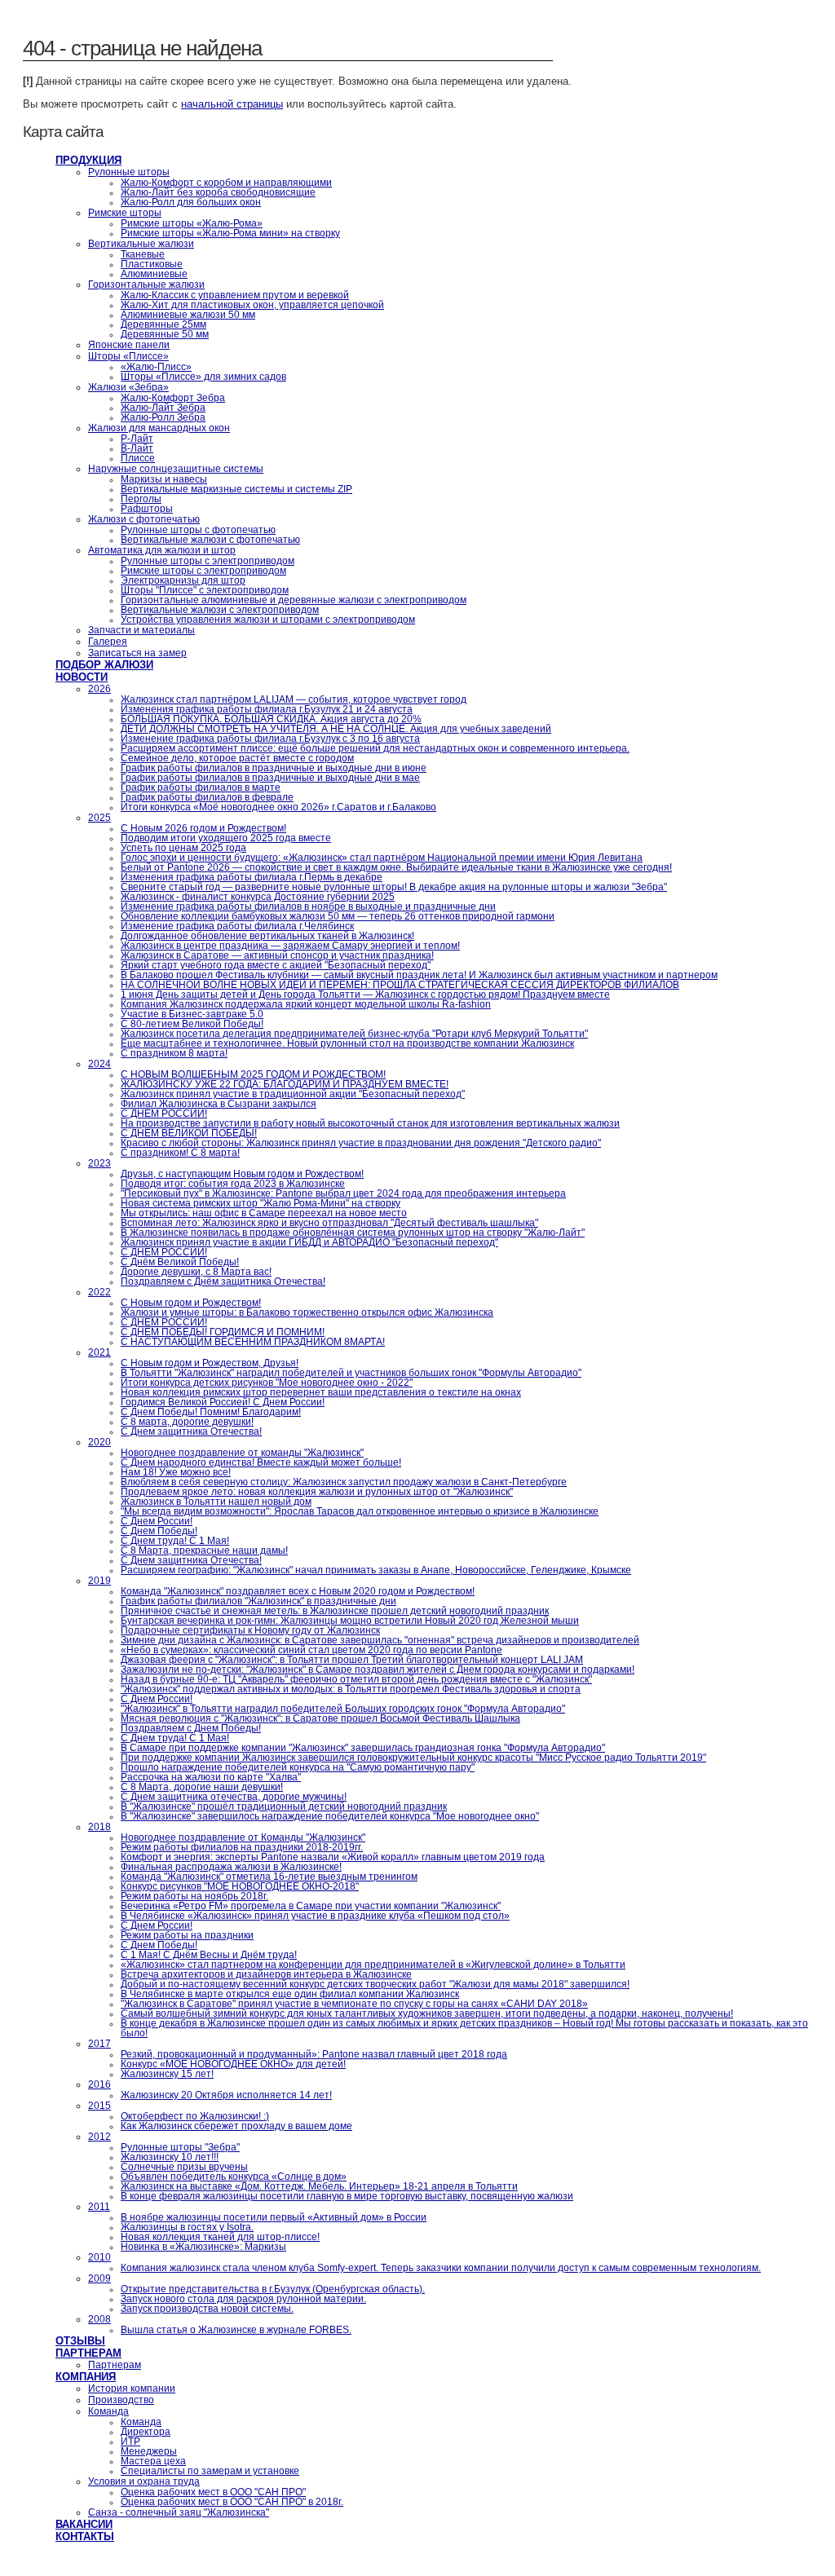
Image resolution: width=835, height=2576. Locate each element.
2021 (99, 1352)
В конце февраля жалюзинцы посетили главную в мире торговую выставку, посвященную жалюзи (347, 2196)
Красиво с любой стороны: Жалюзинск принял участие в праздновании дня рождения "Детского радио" (361, 1143)
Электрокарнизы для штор (183, 580)
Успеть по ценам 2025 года (183, 848)
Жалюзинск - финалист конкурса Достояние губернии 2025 (258, 897)
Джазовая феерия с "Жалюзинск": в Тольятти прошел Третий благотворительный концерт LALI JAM (352, 1660)
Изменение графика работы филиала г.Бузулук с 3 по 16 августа (270, 739)
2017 (99, 2044)
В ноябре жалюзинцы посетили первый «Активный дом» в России (274, 2217)
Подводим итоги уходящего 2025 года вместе (226, 838)
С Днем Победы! (159, 1531)
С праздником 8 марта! (174, 1053)
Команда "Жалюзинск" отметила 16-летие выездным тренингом (269, 1877)
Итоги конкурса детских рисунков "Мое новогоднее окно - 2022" (267, 1383)
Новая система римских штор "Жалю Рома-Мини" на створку (261, 1203)
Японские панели (129, 345)
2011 (99, 2207)
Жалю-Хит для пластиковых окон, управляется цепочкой (252, 305)
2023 (99, 1163)
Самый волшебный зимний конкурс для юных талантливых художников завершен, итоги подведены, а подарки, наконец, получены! (427, 2014)
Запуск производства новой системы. (207, 2309)
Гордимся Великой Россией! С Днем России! (223, 1402)
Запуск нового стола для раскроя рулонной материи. (243, 2299)
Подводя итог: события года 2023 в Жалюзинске (233, 1184)
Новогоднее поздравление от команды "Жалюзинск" (242, 1453)
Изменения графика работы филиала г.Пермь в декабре (252, 877)
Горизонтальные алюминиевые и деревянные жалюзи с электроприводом (294, 600)
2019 (99, 1581)
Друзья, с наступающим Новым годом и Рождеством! (242, 1174)
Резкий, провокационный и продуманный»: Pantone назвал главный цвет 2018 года (314, 2054)
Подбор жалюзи (104, 665)
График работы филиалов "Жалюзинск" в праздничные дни (258, 1601)
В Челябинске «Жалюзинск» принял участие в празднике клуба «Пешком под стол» (315, 1916)
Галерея (108, 642)
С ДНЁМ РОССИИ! (164, 1114)
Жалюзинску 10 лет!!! (170, 2157)
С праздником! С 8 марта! (180, 1153)
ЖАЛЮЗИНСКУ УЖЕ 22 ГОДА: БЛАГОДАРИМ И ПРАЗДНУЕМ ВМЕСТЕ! (285, 1084)
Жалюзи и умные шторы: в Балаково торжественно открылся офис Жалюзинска (307, 1312)
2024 (99, 1064)
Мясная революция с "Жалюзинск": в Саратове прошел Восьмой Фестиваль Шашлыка (320, 1718)
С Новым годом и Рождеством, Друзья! (210, 1363)
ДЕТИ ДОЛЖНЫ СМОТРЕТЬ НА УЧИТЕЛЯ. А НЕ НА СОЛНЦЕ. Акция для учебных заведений (336, 729)
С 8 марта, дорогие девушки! (187, 1422)
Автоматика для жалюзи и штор (162, 550)
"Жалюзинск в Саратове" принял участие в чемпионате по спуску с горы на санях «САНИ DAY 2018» (354, 2004)
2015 (99, 2106)
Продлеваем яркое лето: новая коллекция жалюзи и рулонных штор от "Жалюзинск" (317, 1492)
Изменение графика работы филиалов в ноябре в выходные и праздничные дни (308, 906)
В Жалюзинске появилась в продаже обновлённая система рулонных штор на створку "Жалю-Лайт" (353, 1233)
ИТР (130, 2441)
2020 (99, 1442)
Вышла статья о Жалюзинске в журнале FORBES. (236, 2330)
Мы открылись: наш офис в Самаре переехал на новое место (264, 1213)
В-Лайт (137, 448)
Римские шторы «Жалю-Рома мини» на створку (230, 233)
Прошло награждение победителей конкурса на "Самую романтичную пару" (298, 1767)
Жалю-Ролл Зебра (163, 417)
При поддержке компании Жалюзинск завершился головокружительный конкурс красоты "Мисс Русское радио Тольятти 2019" (413, 1758)
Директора (146, 2432)
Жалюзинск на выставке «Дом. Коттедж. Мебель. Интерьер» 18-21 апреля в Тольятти (319, 2186)
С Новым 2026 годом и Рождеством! (203, 828)
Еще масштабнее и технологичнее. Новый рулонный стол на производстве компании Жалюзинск (347, 1043)
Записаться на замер (137, 653)
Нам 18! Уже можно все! (176, 1472)
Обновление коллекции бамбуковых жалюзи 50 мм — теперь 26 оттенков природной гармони (338, 916)
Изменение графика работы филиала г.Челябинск (237, 926)
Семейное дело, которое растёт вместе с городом (237, 758)
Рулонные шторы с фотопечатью (198, 530)
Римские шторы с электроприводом (203, 571)
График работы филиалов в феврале (207, 797)
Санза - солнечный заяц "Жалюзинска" (179, 2512)
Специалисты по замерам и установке (210, 2471)
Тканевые (143, 254)
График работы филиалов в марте (201, 787)
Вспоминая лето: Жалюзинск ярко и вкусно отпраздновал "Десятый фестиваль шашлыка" (329, 1223)
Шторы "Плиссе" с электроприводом (205, 590)
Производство (121, 2400)
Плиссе (138, 458)
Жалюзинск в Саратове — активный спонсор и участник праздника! (277, 955)
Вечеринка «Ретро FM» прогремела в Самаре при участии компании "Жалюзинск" (311, 1906)
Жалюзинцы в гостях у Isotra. (187, 2227)
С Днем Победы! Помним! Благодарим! (211, 1412)
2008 (99, 2319)
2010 (99, 2257)
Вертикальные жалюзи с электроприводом (220, 610)
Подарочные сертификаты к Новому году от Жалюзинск (250, 1630)
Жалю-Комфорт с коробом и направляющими (226, 183)
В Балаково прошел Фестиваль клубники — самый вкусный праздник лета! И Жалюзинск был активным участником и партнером (419, 975)
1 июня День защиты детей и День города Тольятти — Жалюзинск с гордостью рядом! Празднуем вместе (365, 995)
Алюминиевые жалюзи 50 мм (188, 315)
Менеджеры (149, 2451)
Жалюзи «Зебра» (128, 387)
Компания (86, 2377)
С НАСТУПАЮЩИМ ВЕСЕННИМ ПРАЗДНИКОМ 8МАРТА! (253, 1342)
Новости (82, 677)
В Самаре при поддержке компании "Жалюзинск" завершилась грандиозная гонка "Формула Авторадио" (363, 1748)
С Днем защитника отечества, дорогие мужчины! (234, 1797)
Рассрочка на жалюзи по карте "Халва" (211, 1777)
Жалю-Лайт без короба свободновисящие (218, 192)
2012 (99, 2137)
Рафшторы (147, 509)
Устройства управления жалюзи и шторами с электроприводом (268, 620)
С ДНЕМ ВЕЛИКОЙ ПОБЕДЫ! (189, 1133)
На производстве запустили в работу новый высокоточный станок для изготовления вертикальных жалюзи (370, 1123)
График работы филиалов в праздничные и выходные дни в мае (270, 778)
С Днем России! (157, 1521)
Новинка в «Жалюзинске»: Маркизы (203, 2247)
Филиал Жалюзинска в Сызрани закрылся (219, 1104)
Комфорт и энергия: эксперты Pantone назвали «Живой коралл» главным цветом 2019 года (333, 1857)
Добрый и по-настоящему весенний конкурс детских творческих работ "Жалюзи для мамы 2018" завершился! (375, 1984)
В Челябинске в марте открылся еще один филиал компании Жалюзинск (290, 1994)
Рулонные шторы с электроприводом (208, 561)
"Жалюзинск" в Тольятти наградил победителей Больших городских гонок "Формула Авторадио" (343, 1709)
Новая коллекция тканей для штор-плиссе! (220, 2237)
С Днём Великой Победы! (180, 1262)
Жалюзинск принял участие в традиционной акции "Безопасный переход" (293, 1094)
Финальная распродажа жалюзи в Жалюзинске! (231, 1867)
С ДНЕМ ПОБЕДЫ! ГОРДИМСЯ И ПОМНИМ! (223, 1332)
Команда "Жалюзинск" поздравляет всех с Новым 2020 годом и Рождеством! (298, 1591)
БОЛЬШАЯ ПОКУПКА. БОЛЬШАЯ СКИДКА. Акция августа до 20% (271, 719)
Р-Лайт (137, 439)
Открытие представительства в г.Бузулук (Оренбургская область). (273, 2289)
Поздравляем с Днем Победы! (191, 1728)
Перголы (141, 499)
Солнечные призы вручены (184, 2167)
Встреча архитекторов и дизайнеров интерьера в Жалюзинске (266, 1974)
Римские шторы (125, 213)
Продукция (88, 160)
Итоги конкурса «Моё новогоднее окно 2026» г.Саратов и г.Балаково (278, 807)
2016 (99, 2084)
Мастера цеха (153, 2461)
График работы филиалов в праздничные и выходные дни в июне (274, 768)
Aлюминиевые (154, 274)
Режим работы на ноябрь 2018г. (194, 1896)
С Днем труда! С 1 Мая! (175, 1541)
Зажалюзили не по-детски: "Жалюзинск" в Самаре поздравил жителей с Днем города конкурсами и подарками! (378, 1670)
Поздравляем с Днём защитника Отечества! (223, 1281)
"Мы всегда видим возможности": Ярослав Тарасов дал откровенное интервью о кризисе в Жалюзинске (360, 1511)
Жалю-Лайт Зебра (163, 408)
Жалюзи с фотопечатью (144, 519)
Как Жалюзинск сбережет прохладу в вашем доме (236, 2126)
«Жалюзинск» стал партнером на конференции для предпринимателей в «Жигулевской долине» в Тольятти (373, 1965)
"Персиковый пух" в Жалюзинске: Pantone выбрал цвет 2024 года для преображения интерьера (343, 1193)
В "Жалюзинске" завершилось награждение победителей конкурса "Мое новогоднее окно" (330, 1816)
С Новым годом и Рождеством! (191, 1303)
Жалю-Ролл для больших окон (191, 202)
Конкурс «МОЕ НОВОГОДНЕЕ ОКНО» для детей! (233, 2064)
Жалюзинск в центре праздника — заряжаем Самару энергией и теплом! (290, 946)
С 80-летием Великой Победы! (192, 1024)
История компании (132, 2389)
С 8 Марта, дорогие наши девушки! (202, 1787)
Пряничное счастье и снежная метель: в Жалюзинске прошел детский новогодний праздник (335, 1611)
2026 (99, 689)
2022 (99, 1292)
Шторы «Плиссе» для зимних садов (203, 377)
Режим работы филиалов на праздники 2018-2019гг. (242, 1847)
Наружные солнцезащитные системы (176, 469)
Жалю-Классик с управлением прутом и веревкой (235, 295)
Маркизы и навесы (164, 479)
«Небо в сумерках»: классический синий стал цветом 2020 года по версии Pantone (311, 1650)
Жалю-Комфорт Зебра (173, 398)
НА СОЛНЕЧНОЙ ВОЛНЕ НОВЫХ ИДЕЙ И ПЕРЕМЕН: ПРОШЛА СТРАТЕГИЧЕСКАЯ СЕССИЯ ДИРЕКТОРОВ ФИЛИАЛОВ (400, 985)
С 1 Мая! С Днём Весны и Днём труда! (209, 1955)
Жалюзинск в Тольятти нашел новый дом (216, 1502)
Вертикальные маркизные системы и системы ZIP (236, 489)
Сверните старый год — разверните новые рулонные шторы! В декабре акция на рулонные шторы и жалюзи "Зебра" (394, 887)
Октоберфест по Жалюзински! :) (195, 2116)
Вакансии (84, 2524)
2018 (99, 1827)
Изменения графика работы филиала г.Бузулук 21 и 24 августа (267, 709)
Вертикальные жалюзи (141, 244)
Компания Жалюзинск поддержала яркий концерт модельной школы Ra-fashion (306, 1004)
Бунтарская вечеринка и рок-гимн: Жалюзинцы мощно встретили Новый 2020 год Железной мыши (350, 1621)
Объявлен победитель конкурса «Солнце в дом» (234, 2177)
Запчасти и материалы (141, 630)
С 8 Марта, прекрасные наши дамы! (204, 1550)
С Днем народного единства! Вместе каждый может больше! (261, 1462)
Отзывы (80, 2341)
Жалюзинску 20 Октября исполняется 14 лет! (226, 2095)
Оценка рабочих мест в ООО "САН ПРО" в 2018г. (232, 2502)
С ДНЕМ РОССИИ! (164, 1322)
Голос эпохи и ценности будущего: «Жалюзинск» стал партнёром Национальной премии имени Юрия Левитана (382, 858)
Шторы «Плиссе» (128, 356)
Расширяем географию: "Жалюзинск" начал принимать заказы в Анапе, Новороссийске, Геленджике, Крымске (376, 1570)
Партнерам (88, 2353)
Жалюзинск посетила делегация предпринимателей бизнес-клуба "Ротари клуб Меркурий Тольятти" (354, 1034)
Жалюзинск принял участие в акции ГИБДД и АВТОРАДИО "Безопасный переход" (309, 1242)
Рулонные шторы (129, 172)
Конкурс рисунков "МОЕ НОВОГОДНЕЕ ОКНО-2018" (240, 1886)
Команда (108, 2411)
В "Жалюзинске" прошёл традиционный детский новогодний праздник (284, 1806)
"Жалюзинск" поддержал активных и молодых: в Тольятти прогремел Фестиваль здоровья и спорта (351, 1689)
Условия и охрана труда (144, 2481)
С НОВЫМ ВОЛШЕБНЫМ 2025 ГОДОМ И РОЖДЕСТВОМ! (253, 1074)
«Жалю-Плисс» (156, 367)
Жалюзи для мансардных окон (159, 428)
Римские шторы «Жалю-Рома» (192, 223)
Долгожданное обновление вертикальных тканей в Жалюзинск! (267, 936)
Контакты (85, 2536)
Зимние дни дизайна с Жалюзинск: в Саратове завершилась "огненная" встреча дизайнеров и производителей (380, 1640)
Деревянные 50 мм (165, 334)
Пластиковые (152, 264)
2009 (99, 2278)
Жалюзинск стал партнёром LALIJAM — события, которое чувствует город (294, 699)
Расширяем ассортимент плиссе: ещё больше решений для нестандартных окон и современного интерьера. (375, 748)
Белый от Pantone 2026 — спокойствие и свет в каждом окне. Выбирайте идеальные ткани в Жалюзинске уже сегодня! (396, 867)
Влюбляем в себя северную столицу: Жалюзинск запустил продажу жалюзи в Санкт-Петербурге (344, 1482)
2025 (99, 818)
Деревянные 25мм (163, 324)
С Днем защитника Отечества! (191, 1431)
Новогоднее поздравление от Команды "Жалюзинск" (243, 1837)
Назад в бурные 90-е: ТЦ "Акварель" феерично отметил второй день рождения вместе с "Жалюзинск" (356, 1679)
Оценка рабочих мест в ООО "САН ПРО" (213, 2492)
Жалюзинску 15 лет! (167, 2074)
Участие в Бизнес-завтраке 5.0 (192, 1014)
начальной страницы (232, 104)
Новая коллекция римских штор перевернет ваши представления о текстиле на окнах (321, 1392)
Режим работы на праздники (187, 1935)
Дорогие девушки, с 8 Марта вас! (196, 1272)
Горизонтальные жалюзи (146, 285)
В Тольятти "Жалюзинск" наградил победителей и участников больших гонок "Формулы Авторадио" (351, 1373)
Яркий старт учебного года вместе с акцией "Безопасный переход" (276, 965)
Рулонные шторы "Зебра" (180, 2147)
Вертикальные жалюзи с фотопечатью (210, 540)
